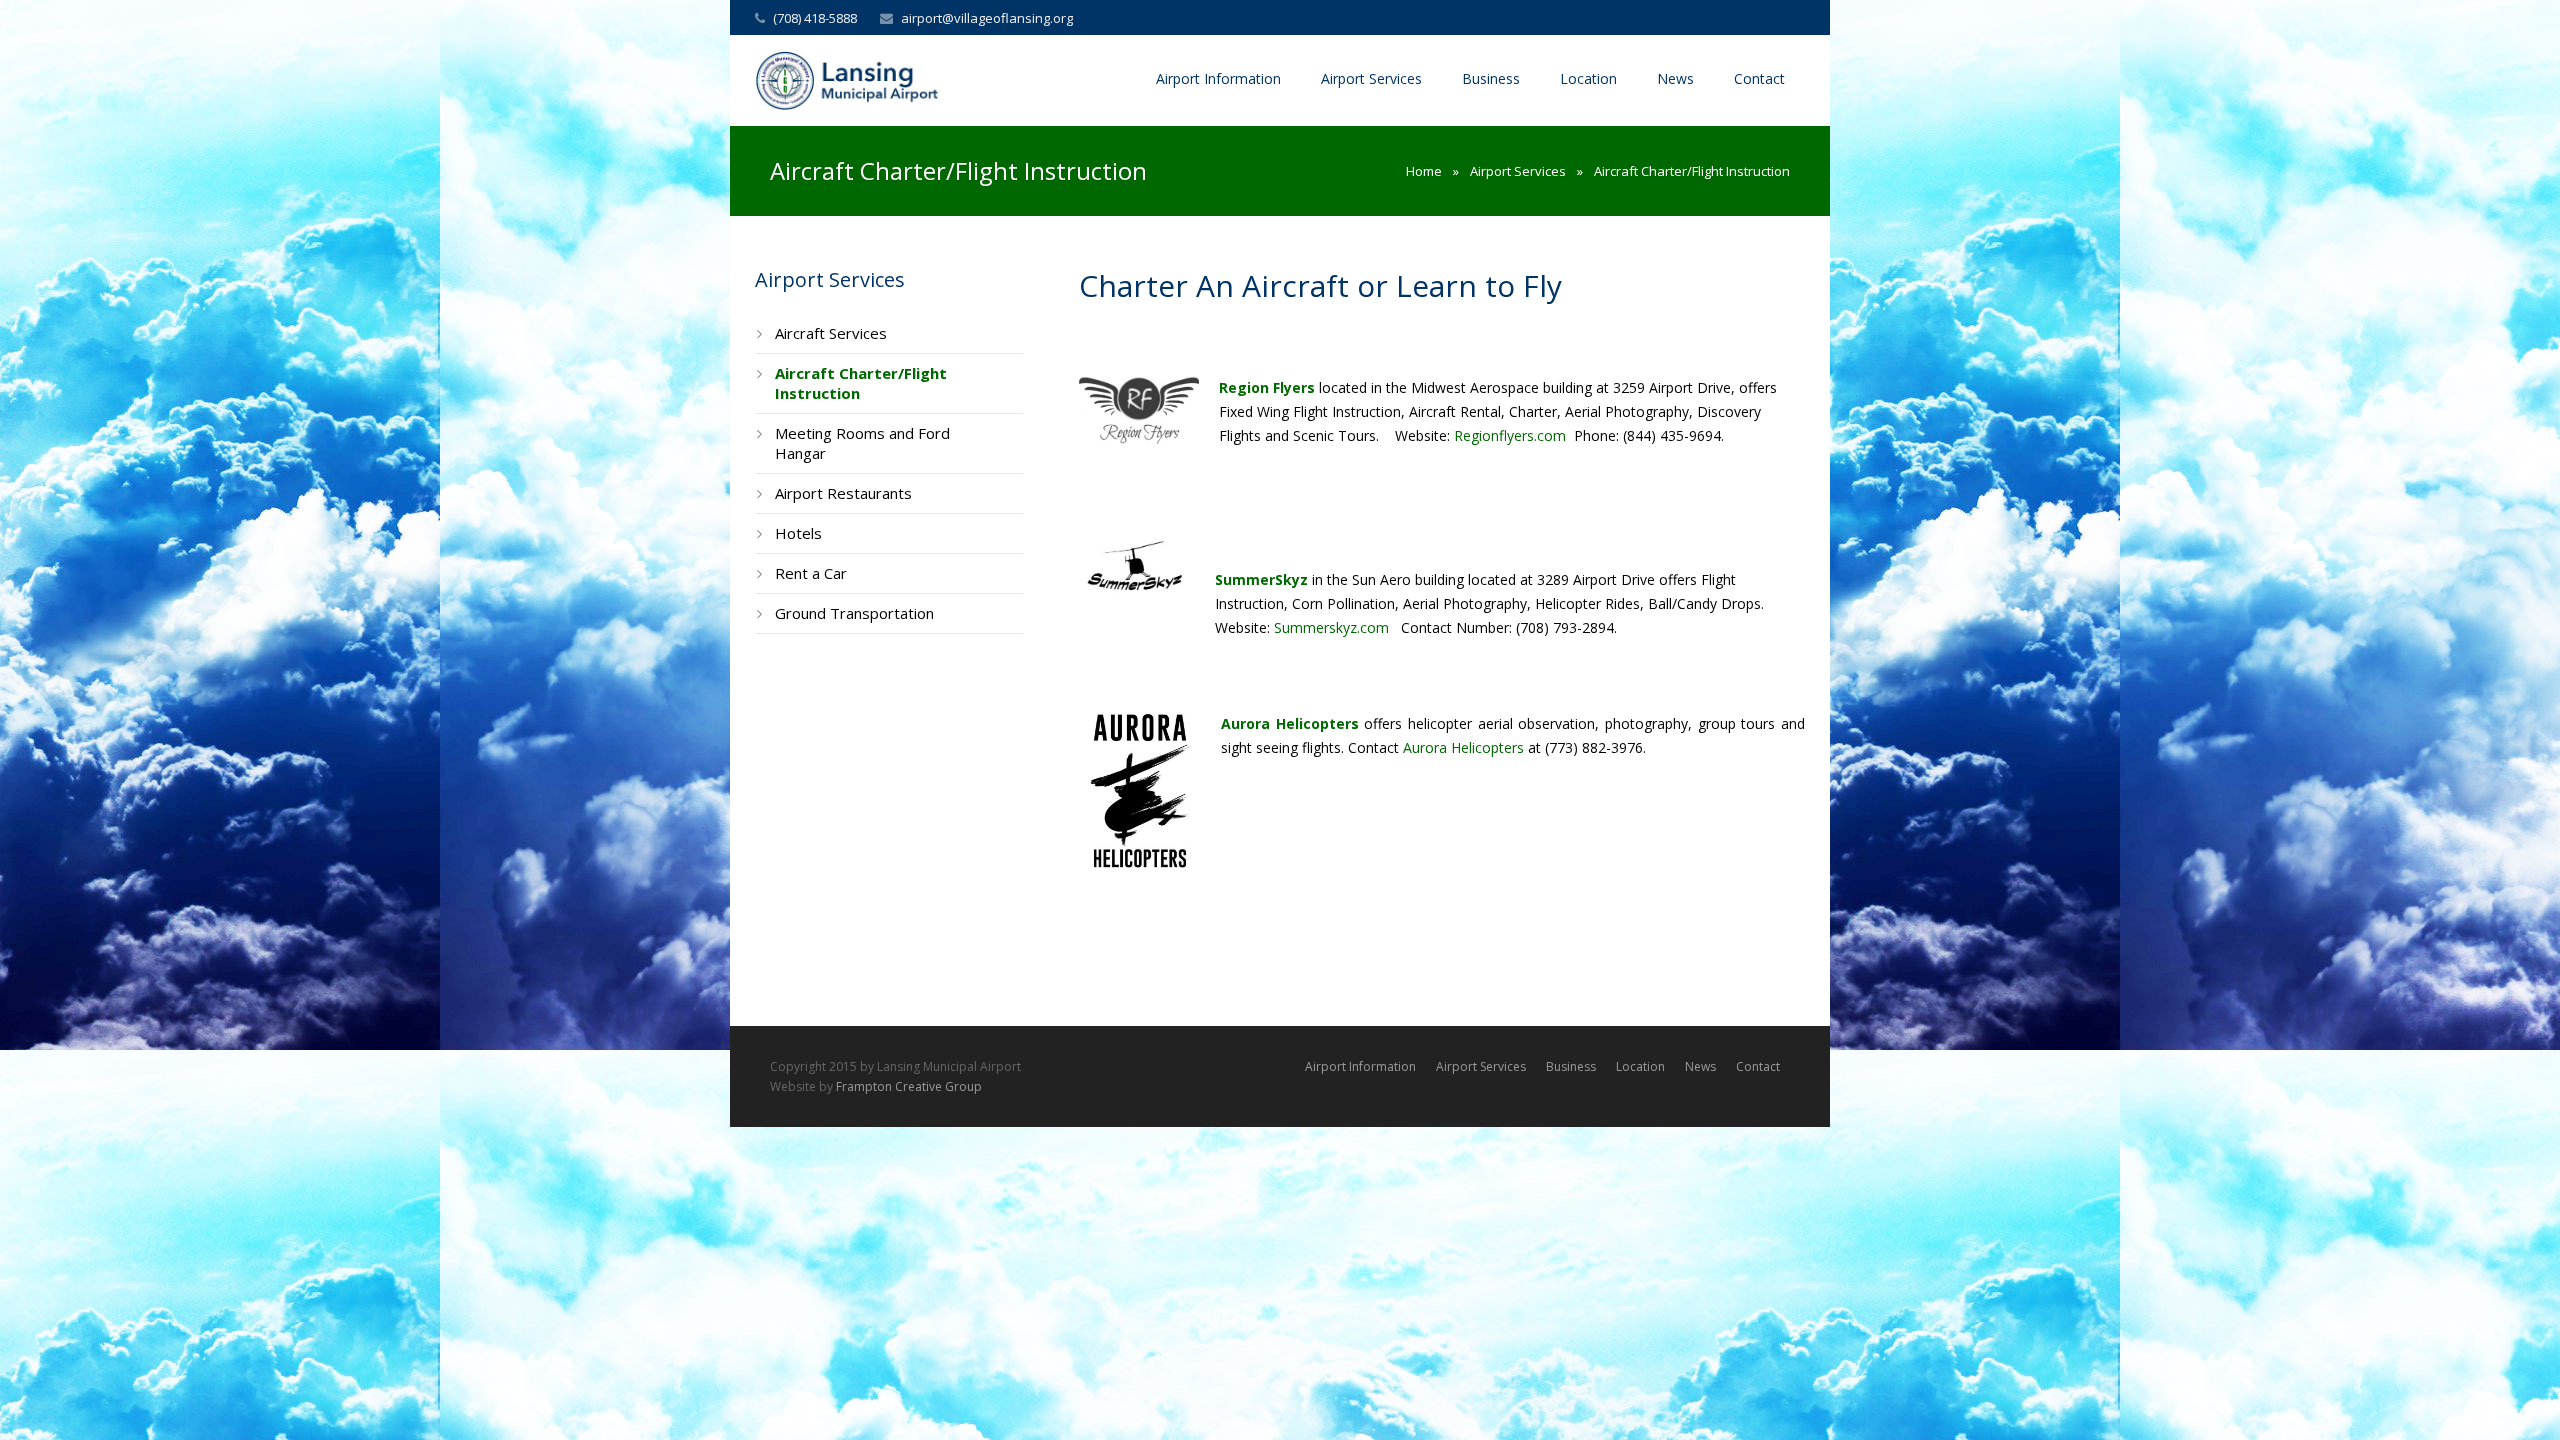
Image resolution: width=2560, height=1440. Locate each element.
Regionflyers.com (1510, 435)
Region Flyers (1267, 387)
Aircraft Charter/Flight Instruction (861, 383)
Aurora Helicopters (1465, 747)
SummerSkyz (1261, 579)
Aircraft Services (831, 333)
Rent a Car (811, 573)
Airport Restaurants (843, 493)
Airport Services (1518, 171)
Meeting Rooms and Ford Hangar (862, 443)
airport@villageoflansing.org (987, 18)
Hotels (798, 533)
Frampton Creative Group (909, 1086)
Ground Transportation (854, 613)
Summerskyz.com (1331, 627)
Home (1424, 171)
